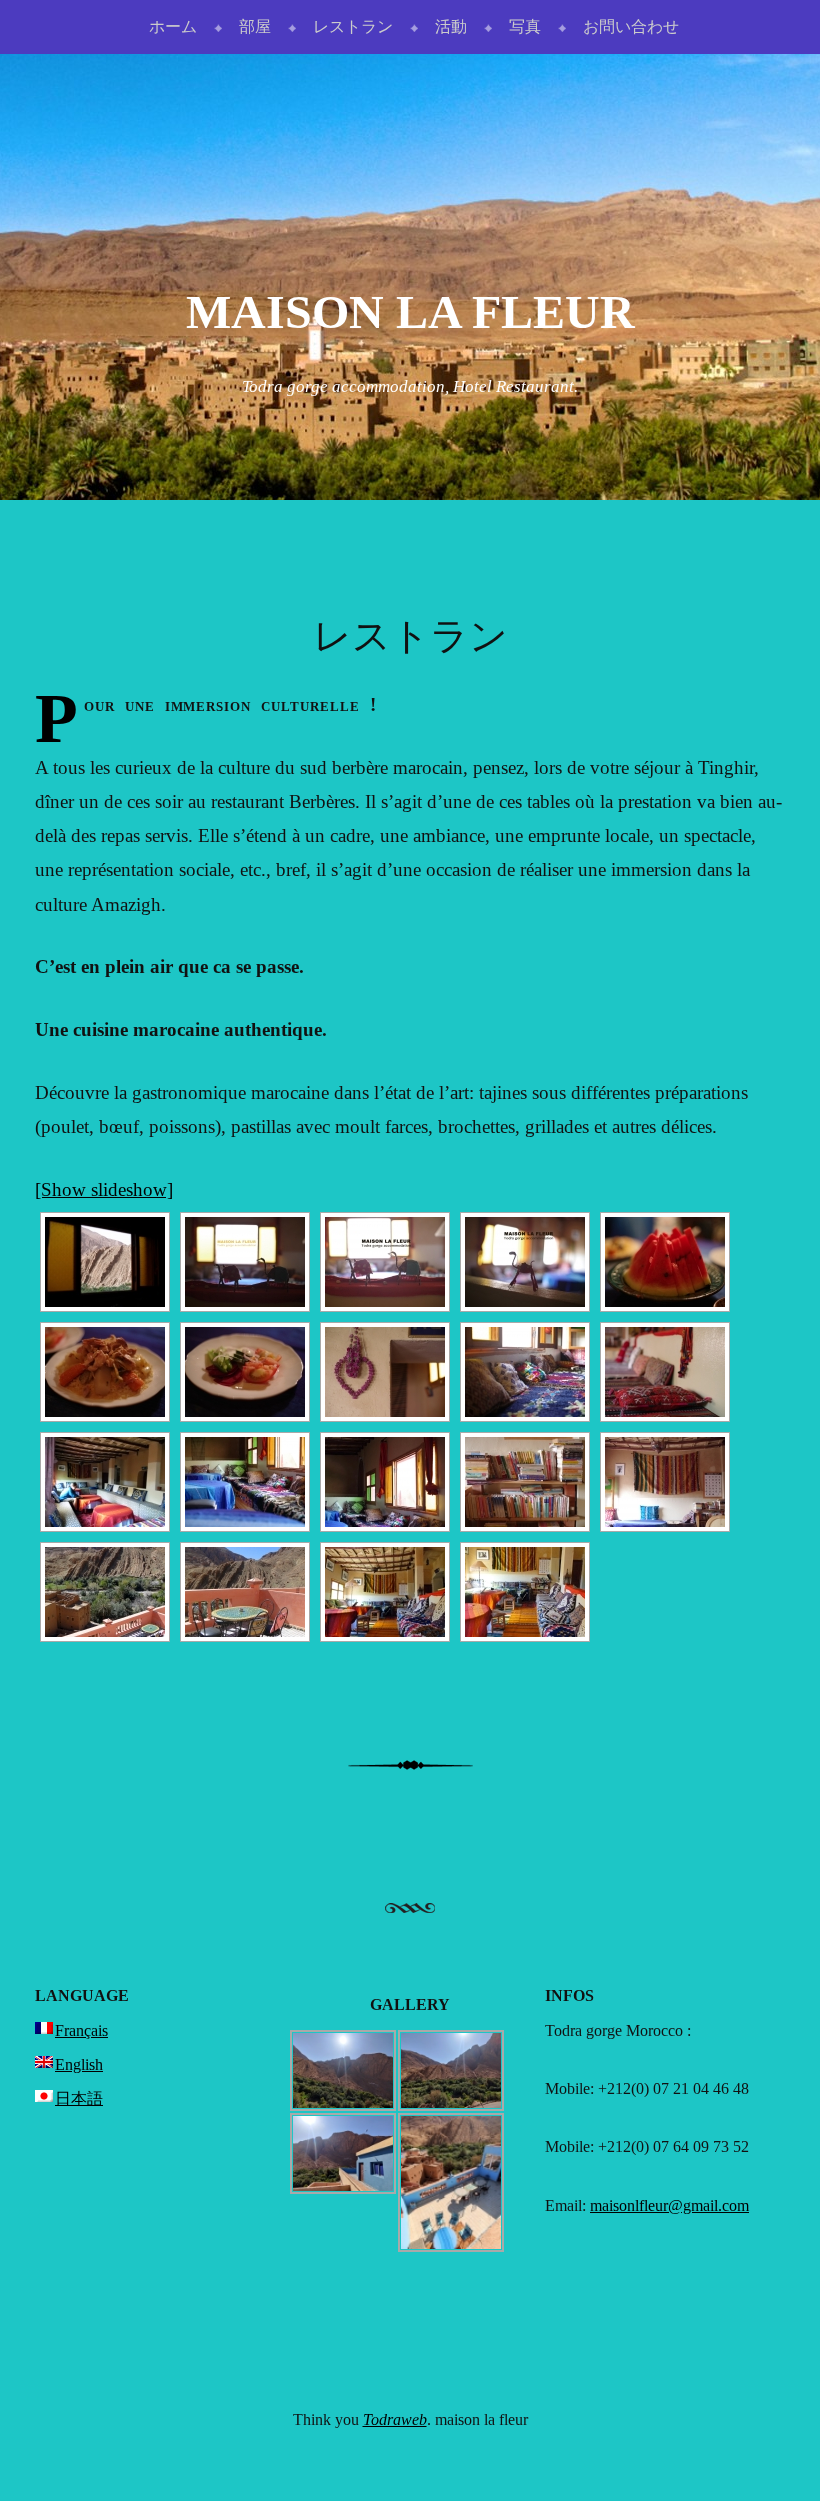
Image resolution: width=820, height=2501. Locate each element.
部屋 (255, 26)
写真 (525, 26)
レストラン (353, 26)
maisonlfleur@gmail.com (669, 2205)
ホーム (173, 26)
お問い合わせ (631, 26)
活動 (451, 26)
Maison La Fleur (410, 312)
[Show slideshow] (104, 1189)
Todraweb (395, 2419)
